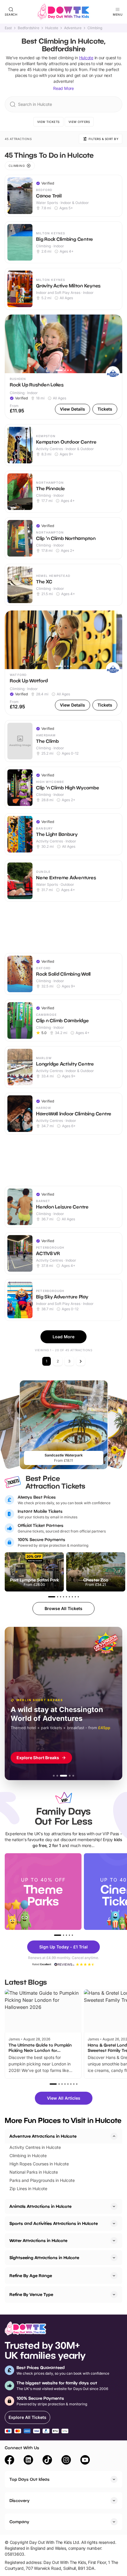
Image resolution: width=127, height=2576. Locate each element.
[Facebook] (9, 2461)
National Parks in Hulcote (34, 2172)
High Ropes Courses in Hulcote (39, 2164)
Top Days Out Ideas (30, 2479)
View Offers (79, 122)
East (8, 28)
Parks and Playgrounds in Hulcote (42, 2180)
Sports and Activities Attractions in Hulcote (54, 2223)
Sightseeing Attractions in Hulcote (44, 2258)
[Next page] (81, 1361)
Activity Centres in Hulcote (35, 2147)
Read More (63, 88)
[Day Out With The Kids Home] (63, 12)
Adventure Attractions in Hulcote (43, 2136)
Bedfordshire (29, 28)
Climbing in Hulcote (28, 2156)
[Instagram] (66, 2461)
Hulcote (52, 28)
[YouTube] (85, 2461)
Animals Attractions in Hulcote (40, 2206)
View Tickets (48, 122)
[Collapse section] (114, 2136)
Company (19, 2522)
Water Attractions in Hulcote (38, 2240)
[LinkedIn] (28, 2461)
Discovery (19, 2500)
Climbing (95, 28)
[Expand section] (114, 2206)
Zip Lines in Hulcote (28, 2189)
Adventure (73, 28)
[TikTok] (47, 2461)
